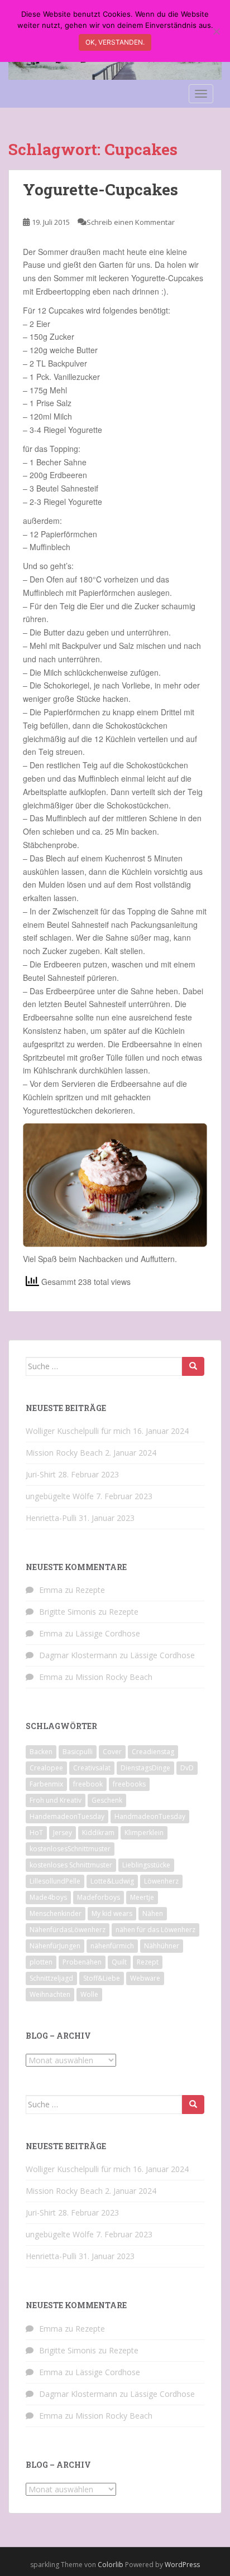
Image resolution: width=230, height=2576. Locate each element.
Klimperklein (144, 1833)
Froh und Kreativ (56, 1800)
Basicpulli (78, 1752)
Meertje (142, 1897)
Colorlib (111, 2565)
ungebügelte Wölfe (60, 1496)
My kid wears (112, 1913)
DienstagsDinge (145, 1768)
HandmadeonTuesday (150, 1816)
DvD (187, 1768)
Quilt (119, 1962)
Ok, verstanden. (115, 42)
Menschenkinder (56, 1913)
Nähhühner (162, 1946)
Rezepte (90, 1590)
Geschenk (107, 1800)
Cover (112, 1752)
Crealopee (46, 1768)
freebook (88, 1784)
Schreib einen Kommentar (131, 222)
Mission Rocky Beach (64, 1453)
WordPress (182, 2565)
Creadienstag (153, 1752)
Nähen (153, 1913)
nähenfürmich (112, 1946)
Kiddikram (98, 1833)
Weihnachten (50, 1994)
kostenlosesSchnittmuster (70, 1849)
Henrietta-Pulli (51, 1518)
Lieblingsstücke (146, 1865)
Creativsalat (92, 1768)
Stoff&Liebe (102, 1978)
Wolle (89, 1994)
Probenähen (82, 1962)
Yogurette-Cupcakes (100, 189)
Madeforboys (99, 1897)
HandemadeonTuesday (67, 1816)
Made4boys (48, 1897)
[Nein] (216, 31)
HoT (36, 1833)
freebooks (129, 1784)
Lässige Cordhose (108, 1633)
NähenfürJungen (55, 1946)
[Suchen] (193, 1366)
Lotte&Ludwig (112, 1881)
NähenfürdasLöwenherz (68, 1930)
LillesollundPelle (55, 1881)
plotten (41, 1962)
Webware (145, 1978)
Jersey (63, 1833)
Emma (51, 1590)
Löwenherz (161, 1881)
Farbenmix (46, 1784)
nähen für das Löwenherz (155, 1930)
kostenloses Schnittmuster (71, 1865)
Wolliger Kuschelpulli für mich (78, 1431)
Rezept (148, 1962)
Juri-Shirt (41, 1474)
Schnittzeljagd (51, 1978)
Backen (41, 1752)
